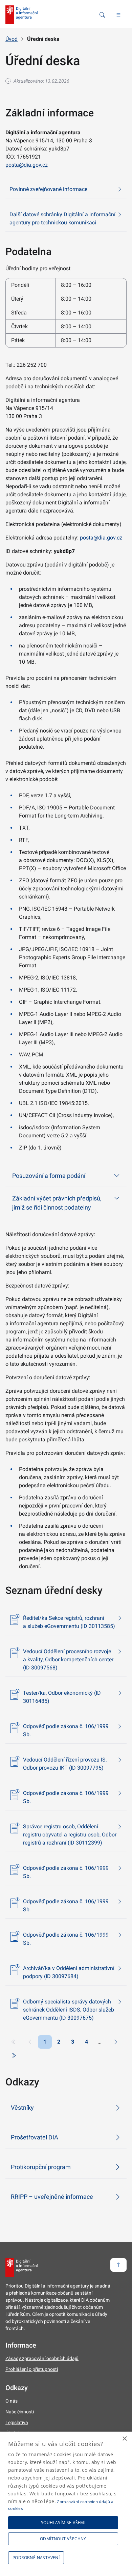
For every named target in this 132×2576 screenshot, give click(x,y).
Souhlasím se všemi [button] (63, 2523)
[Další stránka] (116, 2042)
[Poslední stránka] (14, 2055)
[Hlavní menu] (118, 15)
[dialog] (66, 2504)
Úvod (12, 39)
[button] (37, 2558)
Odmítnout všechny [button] (63, 2539)
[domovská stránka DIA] (22, 15)
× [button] (124, 2439)
